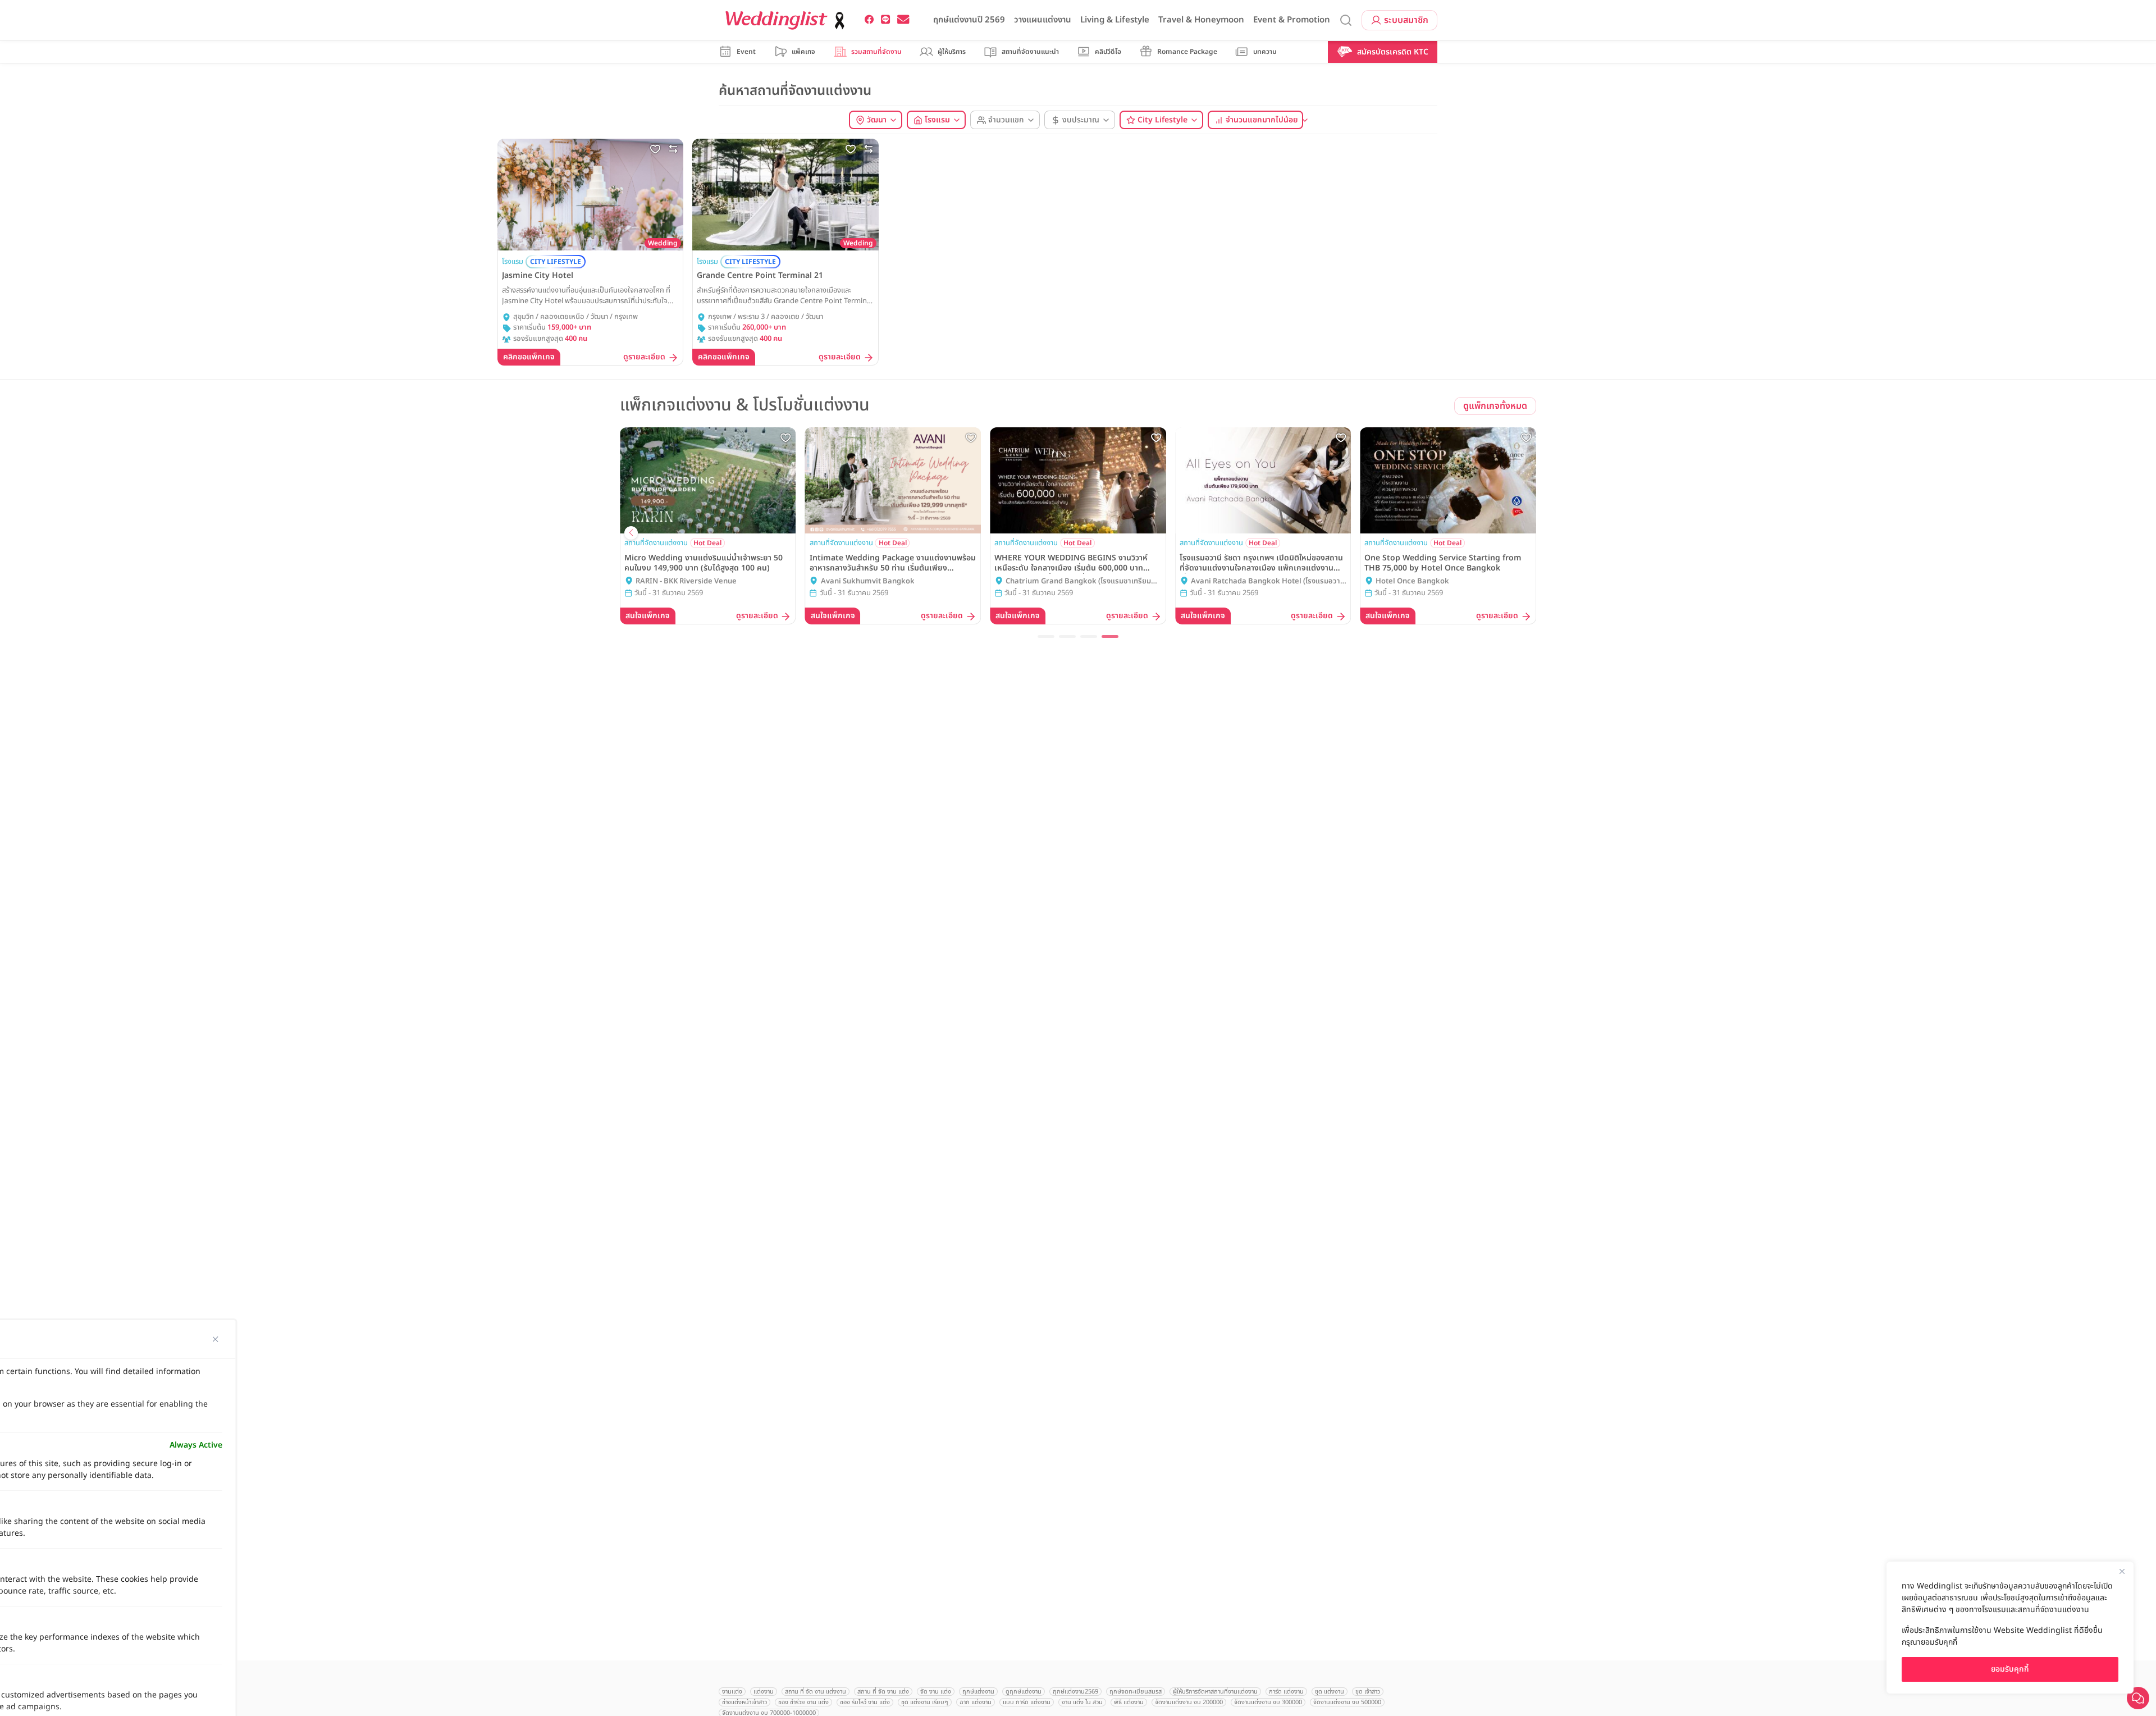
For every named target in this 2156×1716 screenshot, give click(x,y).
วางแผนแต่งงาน (1043, 20)
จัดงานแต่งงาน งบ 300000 (1268, 1702)
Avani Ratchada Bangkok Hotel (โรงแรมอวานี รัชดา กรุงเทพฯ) (1268, 582)
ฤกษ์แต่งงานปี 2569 (969, 20)
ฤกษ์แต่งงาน (978, 1692)
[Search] (1346, 20)
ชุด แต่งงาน (1330, 1692)
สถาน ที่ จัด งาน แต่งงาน (816, 1692)
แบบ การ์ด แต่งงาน (1027, 1702)
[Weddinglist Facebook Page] (869, 20)
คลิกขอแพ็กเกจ (529, 357)
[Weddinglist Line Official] (886, 20)
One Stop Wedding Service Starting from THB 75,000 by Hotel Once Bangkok (1443, 563)
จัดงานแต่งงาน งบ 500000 (1347, 1702)
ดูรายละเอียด (644, 357)
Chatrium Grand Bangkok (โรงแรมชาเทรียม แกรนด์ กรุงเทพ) (1078, 582)
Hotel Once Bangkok (1412, 581)
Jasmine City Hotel (538, 276)
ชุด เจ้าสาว (1368, 1692)
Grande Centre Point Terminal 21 (760, 276)
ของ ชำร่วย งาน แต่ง (803, 1702)
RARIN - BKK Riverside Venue (686, 581)
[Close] (2122, 1571)
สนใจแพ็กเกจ (648, 616)
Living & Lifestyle (1115, 20)
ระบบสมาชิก (1406, 20)
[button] (1046, 636)
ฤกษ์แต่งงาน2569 (1075, 1692)
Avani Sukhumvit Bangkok (868, 581)
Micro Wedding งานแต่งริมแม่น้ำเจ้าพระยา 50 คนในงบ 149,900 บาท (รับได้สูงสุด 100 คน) (704, 563)
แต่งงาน (764, 1692)
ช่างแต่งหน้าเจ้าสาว (744, 1702)
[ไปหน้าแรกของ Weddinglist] (787, 20)
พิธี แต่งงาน (1129, 1702)
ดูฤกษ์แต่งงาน (1024, 1692)
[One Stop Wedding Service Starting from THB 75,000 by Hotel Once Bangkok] (1448, 480)
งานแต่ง (732, 1692)
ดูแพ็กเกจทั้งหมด (1495, 406)
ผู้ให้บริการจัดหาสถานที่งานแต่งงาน (1215, 1692)
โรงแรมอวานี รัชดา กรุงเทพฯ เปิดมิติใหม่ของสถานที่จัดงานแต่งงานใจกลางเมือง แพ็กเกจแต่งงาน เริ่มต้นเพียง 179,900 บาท (1261, 563)
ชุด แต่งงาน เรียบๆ (925, 1702)
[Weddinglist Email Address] (903, 20)
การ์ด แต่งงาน (1286, 1692)
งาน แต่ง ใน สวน (1082, 1702)
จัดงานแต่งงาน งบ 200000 (1189, 1702)
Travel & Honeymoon (1201, 20)
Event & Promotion (1292, 20)
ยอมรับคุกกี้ (2010, 1669)
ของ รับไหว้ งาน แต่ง (865, 1702)
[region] (2010, 1628)
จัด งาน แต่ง (936, 1692)
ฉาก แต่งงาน (976, 1702)
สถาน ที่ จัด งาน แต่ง (883, 1692)
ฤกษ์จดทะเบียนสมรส (1136, 1692)
